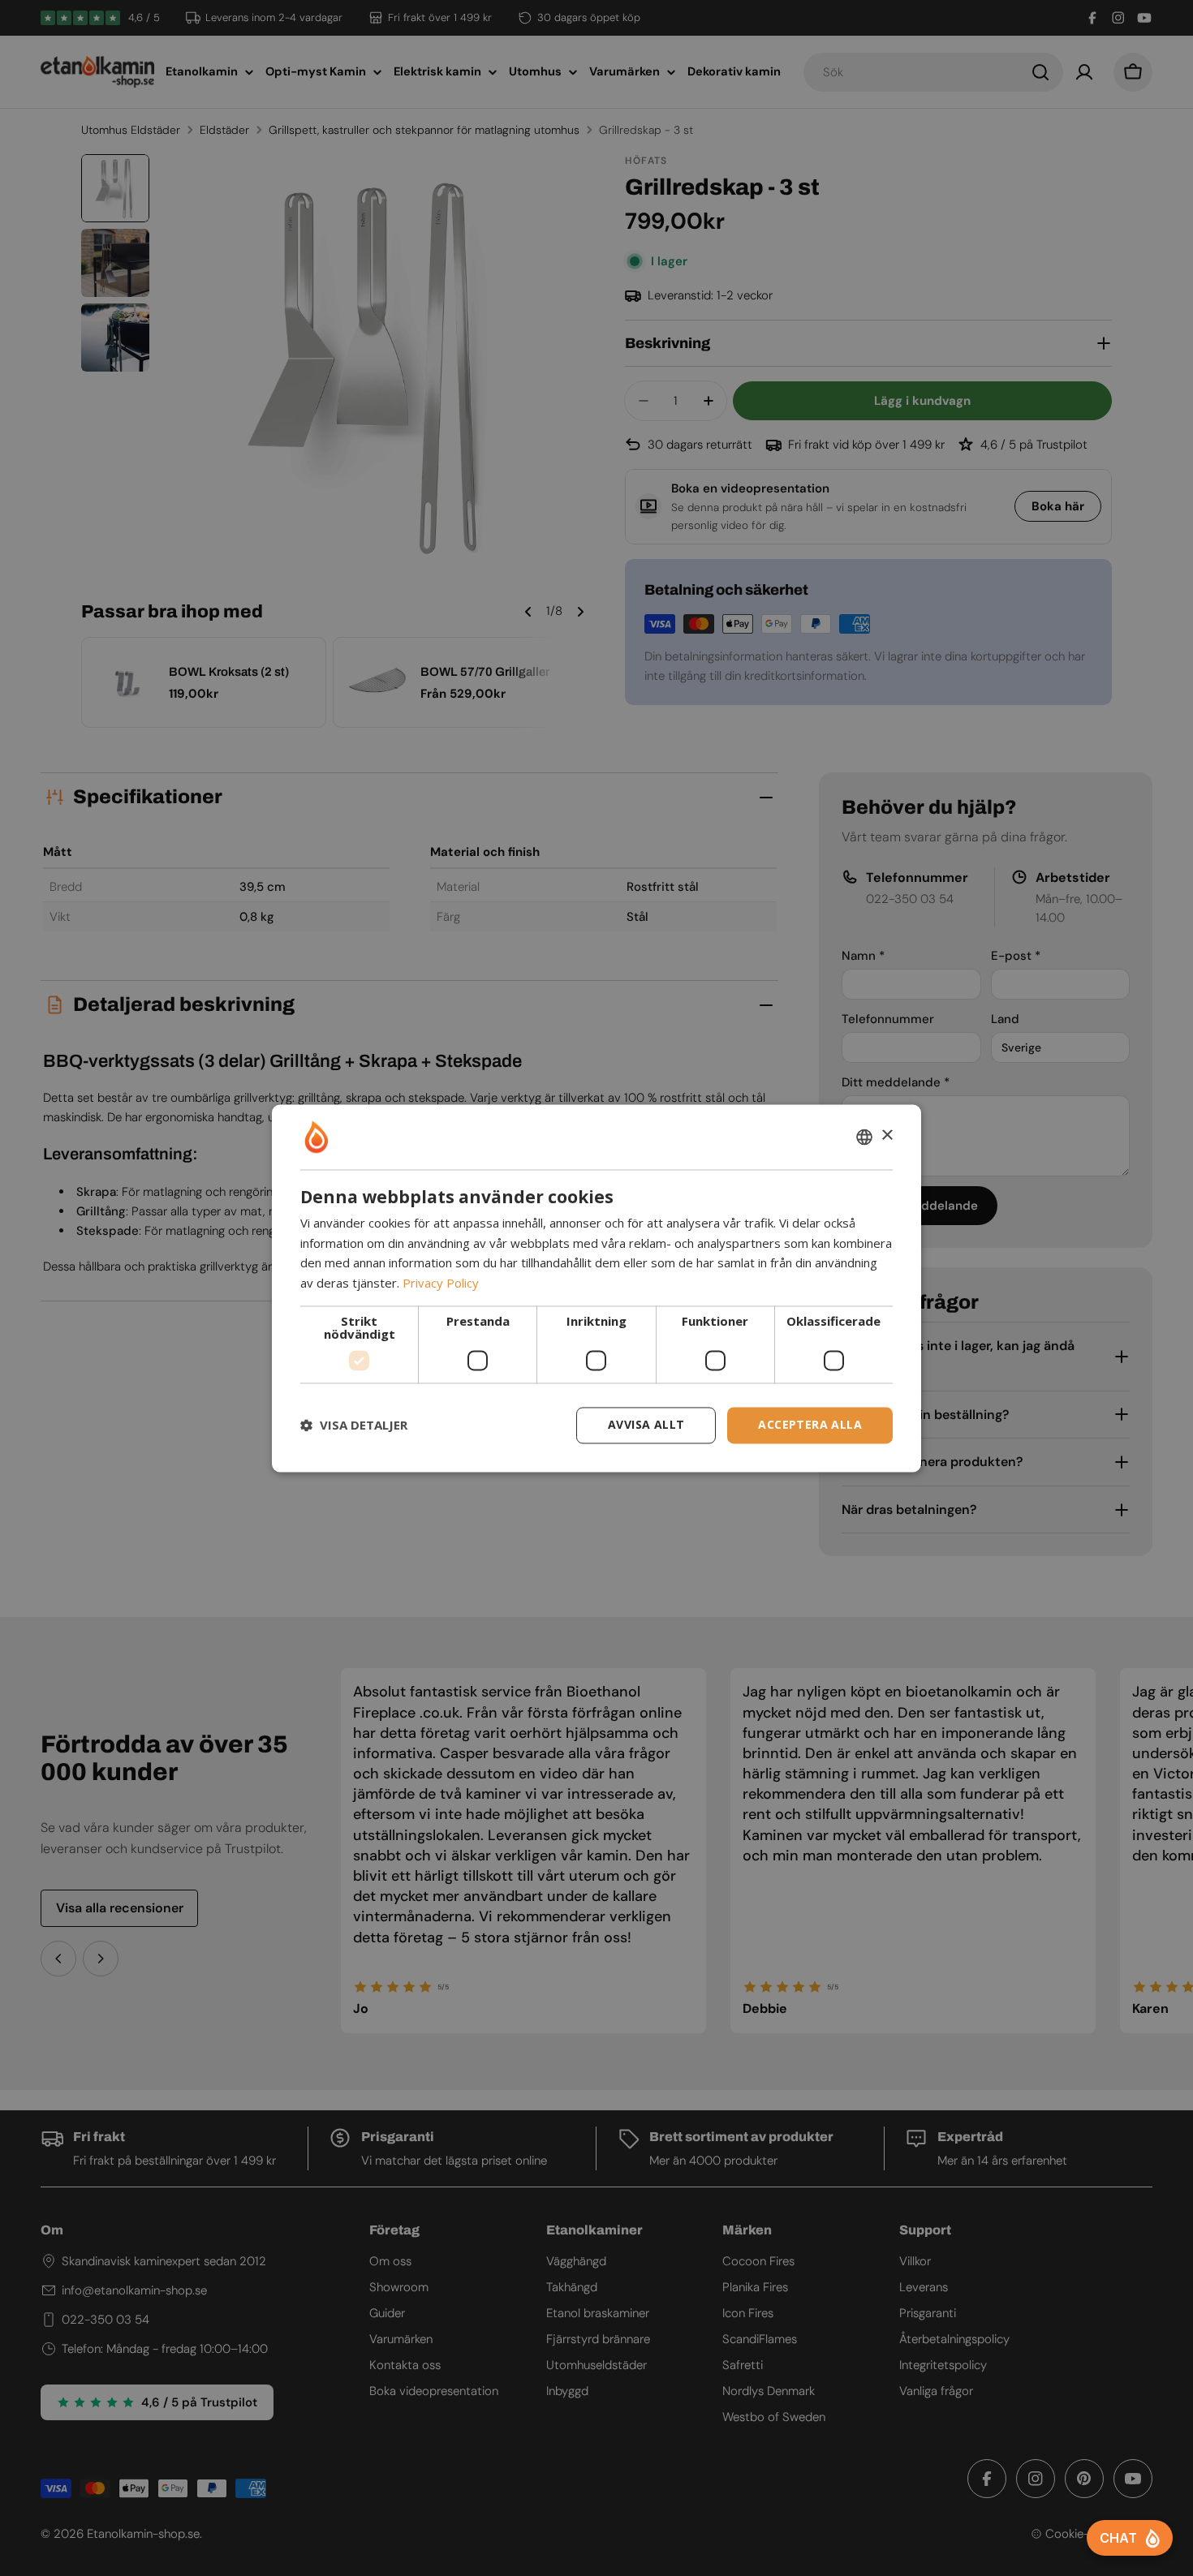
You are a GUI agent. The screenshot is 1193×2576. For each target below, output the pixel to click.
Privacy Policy (441, 1284)
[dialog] (596, 1288)
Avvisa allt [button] (646, 1424)
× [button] (887, 1135)
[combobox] (864, 1137)
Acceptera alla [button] (810, 1424)
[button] (354, 1426)
